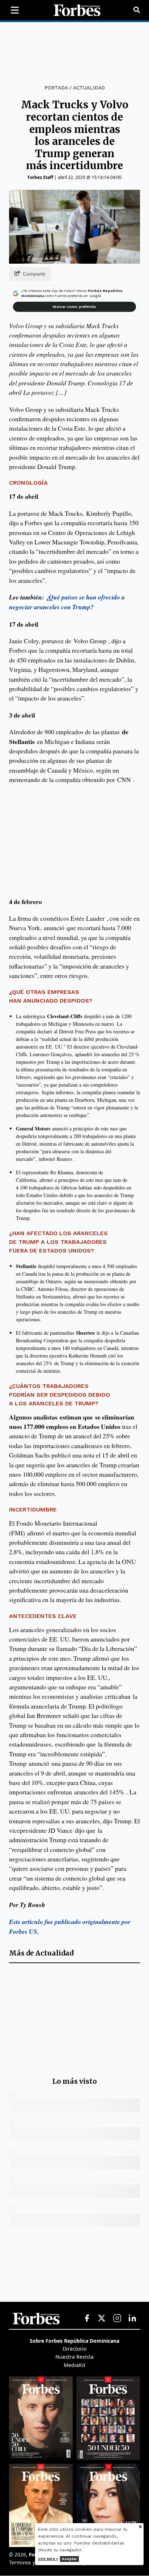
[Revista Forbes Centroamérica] (41, 2505)
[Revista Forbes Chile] (41, 2418)
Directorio (74, 2349)
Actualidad (89, 88)
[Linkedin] (132, 2318)
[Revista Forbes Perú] (108, 2505)
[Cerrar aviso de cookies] (140, 2527)
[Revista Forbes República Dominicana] (108, 2418)
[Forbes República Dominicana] (77, 10)
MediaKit (74, 2365)
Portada (56, 88)
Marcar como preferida (74, 307)
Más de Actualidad (41, 1953)
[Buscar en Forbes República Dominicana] (137, 10)
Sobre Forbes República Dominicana (74, 2341)
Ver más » (48, 2559)
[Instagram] (117, 2318)
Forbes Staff (40, 177)
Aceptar (69, 2559)
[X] (102, 2318)
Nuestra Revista (74, 2357)
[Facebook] (87, 2318)
